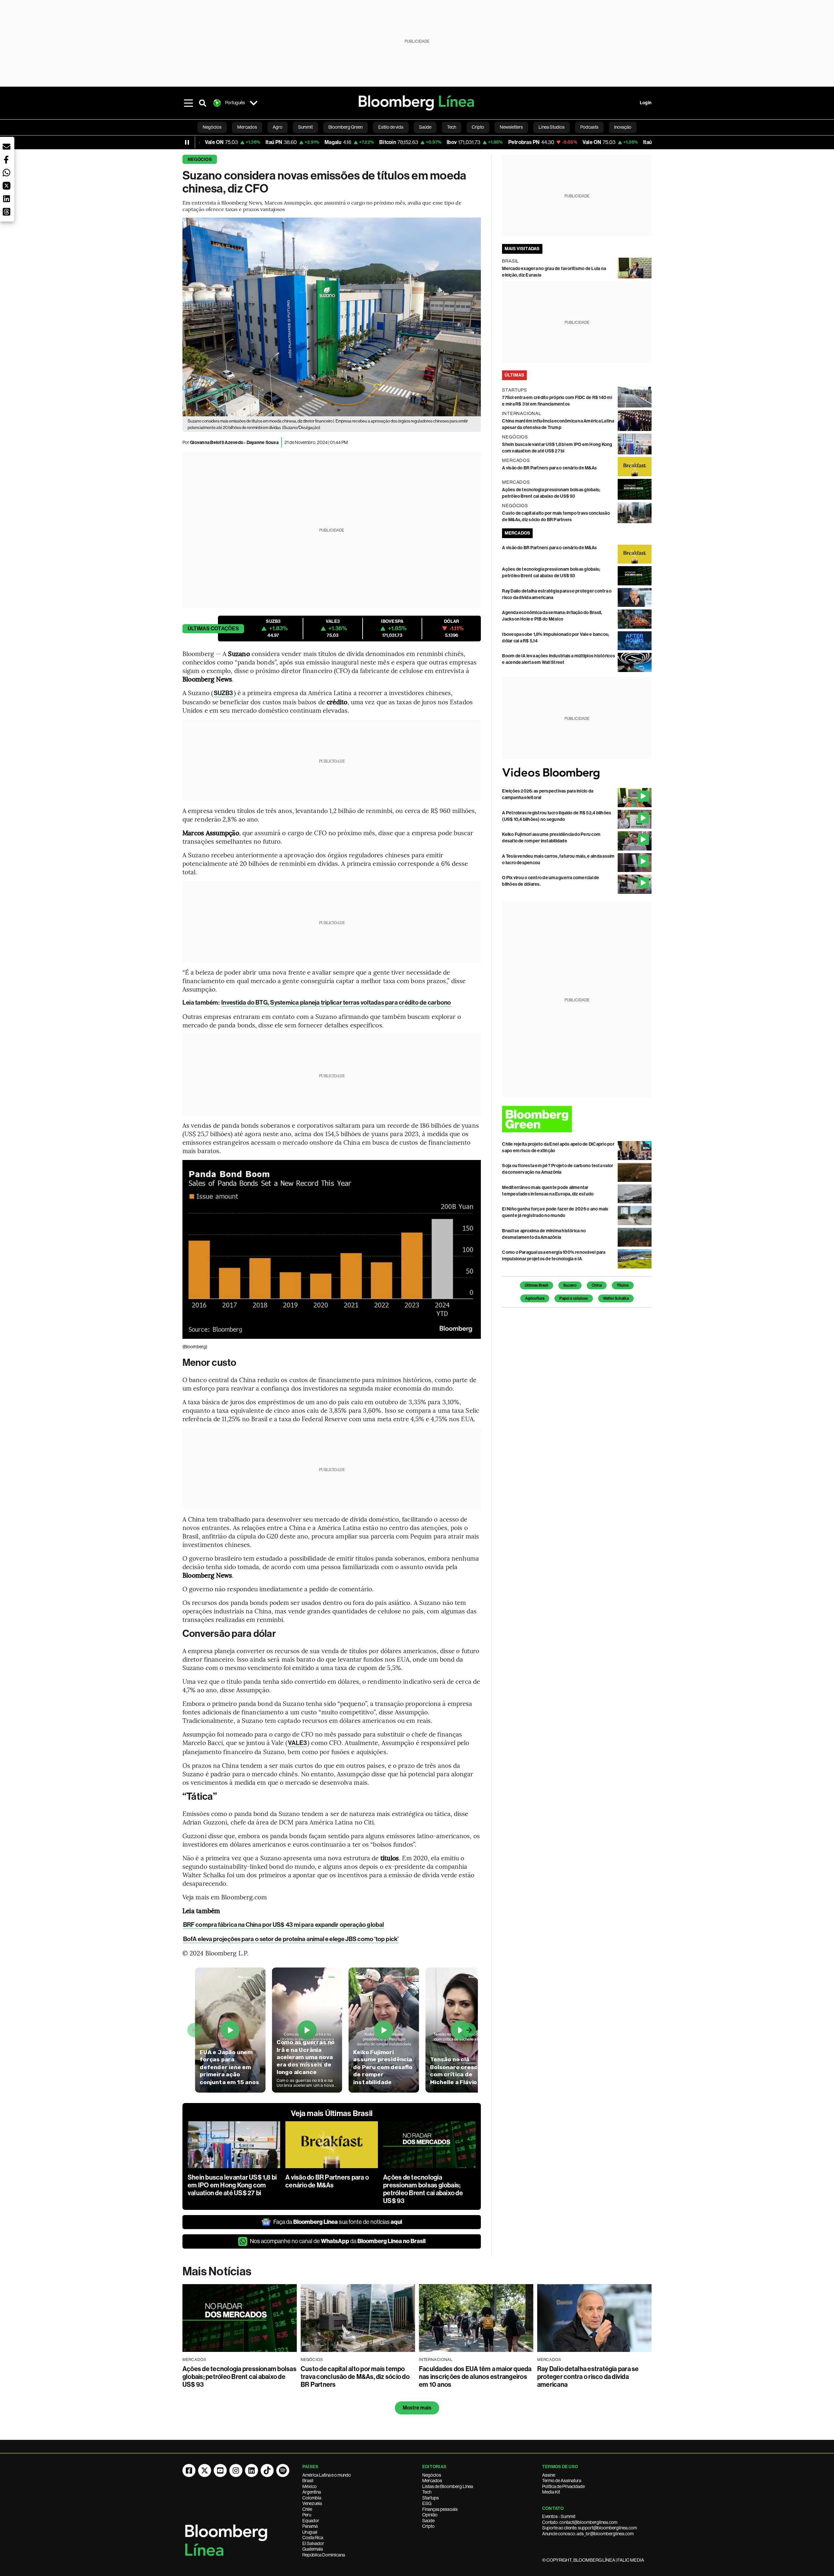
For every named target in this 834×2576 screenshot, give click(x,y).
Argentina (312, 2492)
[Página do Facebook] (189, 2470)
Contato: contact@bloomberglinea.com (580, 2522)
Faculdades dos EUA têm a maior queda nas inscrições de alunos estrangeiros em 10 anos (475, 2377)
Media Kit (551, 2492)
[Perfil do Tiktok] (267, 2470)
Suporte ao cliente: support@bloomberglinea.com (590, 2528)
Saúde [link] (425, 127)
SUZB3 (223, 693)
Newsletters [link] (511, 127)
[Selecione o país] (253, 103)
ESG (427, 2503)
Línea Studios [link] (552, 127)
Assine (549, 2475)
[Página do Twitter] (205, 2470)
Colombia (312, 2498)
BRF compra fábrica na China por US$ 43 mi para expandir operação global (283, 1925)
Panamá (310, 2526)
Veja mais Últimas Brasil (332, 2113)
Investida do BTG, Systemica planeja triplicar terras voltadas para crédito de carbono (336, 1002)
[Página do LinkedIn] (252, 2470)
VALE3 (298, 1743)
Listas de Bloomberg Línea (448, 2486)
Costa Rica (313, 2538)
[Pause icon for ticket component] (187, 142)
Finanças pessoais (440, 2509)
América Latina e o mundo (327, 2475)
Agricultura (535, 1298)
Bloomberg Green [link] (345, 127)
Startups (431, 2498)
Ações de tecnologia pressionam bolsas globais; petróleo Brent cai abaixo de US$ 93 (423, 2189)
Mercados (432, 2481)
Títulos (623, 1285)
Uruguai (310, 2532)
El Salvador (313, 2543)
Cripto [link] (478, 127)
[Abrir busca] (203, 103)
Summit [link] (305, 127)
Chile (307, 2509)
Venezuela (312, 2503)
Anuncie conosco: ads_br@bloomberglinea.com (588, 2534)
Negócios (200, 159)
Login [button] (646, 103)
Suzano (570, 1285)
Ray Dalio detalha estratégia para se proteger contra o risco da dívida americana (588, 2377)
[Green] (577, 1119)
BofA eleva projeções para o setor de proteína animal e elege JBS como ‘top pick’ (291, 1939)
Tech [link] (452, 127)
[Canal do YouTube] (220, 2470)
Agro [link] (278, 127)
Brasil (308, 2481)
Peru (307, 2515)
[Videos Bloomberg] (577, 773)
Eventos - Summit (559, 2516)
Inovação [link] (623, 127)
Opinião (430, 2515)
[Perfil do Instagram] (236, 2470)
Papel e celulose (574, 1298)
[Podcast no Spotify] (283, 2470)
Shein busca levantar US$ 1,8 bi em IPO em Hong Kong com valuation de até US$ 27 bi (232, 2185)
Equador (311, 2521)
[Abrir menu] (188, 103)
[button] (7, 147)
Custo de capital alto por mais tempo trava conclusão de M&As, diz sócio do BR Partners (355, 2377)
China (597, 1285)
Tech (427, 2492)
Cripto (428, 2526)
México (309, 2486)
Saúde (428, 2521)
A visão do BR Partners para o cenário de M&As (327, 2181)
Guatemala (313, 2549)
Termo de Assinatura (562, 2481)
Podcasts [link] (589, 127)
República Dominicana (324, 2555)
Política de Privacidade (563, 2486)
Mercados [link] (247, 127)
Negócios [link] (212, 127)
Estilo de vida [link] (391, 127)
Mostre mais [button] (417, 2408)
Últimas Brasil (537, 1285)
